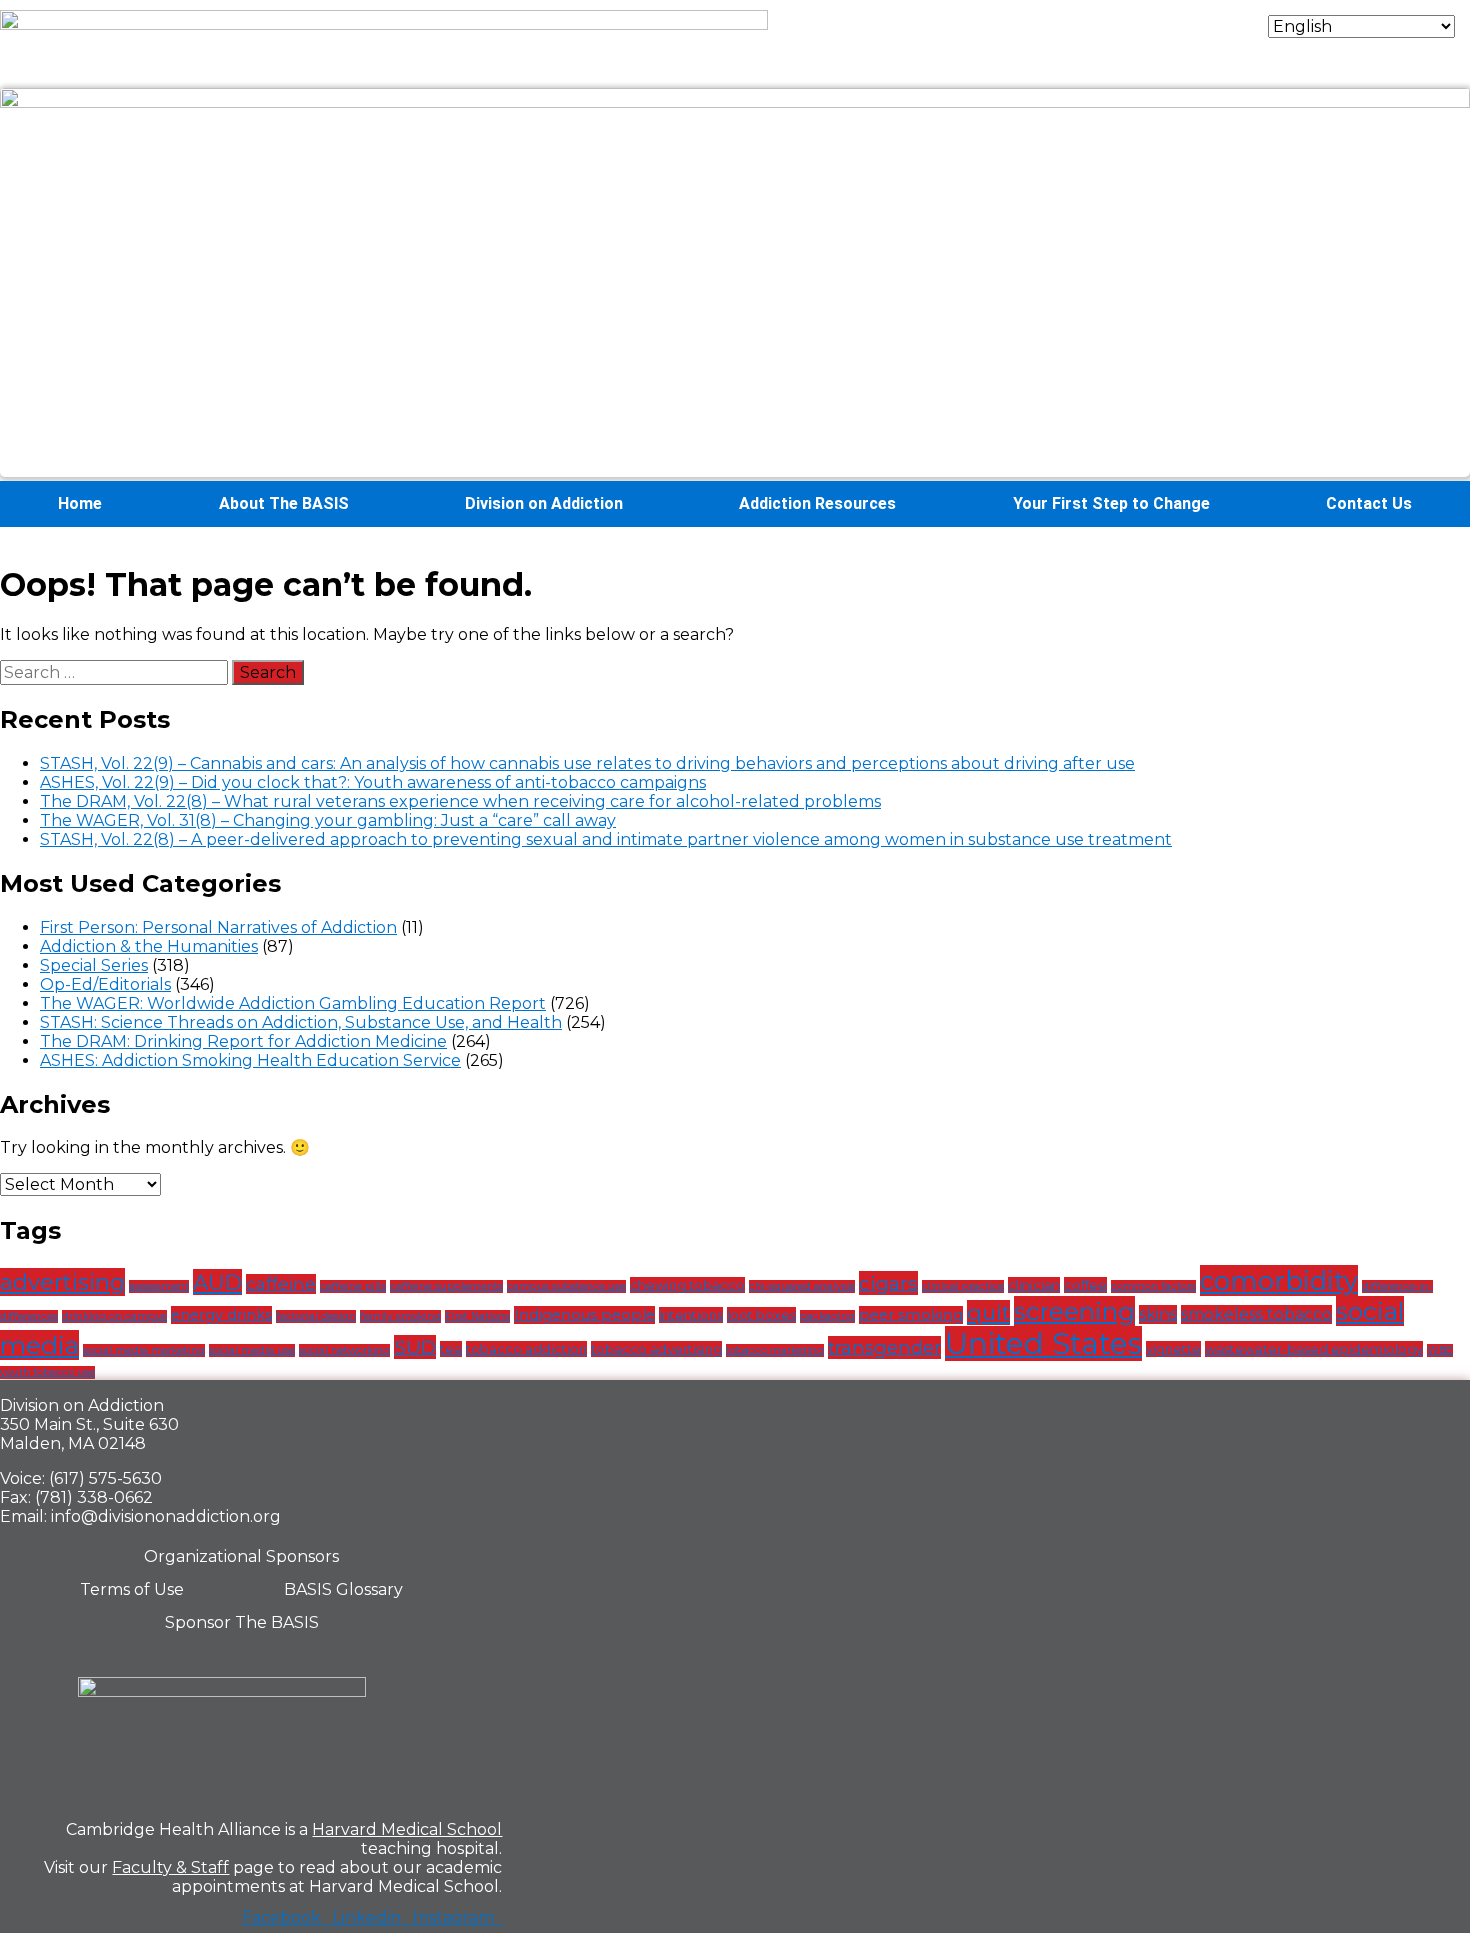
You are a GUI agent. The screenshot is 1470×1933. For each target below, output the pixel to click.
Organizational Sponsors (241, 1556)
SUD (415, 1347)
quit (988, 1312)
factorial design (316, 1316)
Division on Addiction (544, 503)
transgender (884, 1347)
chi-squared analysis (802, 1286)
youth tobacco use (47, 1372)
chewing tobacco (687, 1285)
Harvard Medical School (407, 1829)
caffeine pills (353, 1286)
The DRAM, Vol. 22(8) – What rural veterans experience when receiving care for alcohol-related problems (460, 801)
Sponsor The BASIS (242, 1622)
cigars (888, 1283)
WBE (1440, 1350)
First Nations (477, 1316)
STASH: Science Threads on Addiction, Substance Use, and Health (301, 1022)
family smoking (400, 1316)
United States (1043, 1343)
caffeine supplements (446, 1286)
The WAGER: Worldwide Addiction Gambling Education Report (293, 1003)
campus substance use (566, 1286)
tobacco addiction (526, 1349)
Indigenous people (584, 1315)
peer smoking (911, 1315)
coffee (1085, 1285)
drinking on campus (114, 1316)
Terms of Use (132, 1589)
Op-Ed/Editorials (105, 984)
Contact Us (1369, 503)
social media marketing (144, 1350)
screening (1074, 1311)
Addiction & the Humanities (149, 946)
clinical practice (963, 1286)
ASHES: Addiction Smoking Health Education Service (250, 1060)
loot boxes (761, 1315)
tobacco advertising (656, 1349)
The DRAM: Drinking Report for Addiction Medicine (243, 1041)
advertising (62, 1282)
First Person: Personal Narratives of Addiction (218, 927)
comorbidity (1279, 1280)
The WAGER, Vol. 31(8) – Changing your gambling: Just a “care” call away (328, 820)
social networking (344, 1350)
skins (1158, 1314)
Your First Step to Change (1111, 503)
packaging (827, 1316)
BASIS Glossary (343, 1589)
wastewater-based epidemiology (1314, 1349)
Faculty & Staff (170, 1867)
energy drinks (221, 1315)
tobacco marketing (775, 1350)
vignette (1173, 1349)
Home (80, 503)
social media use (252, 1350)
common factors (1153, 1286)
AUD (217, 1282)
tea (451, 1349)
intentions (691, 1315)
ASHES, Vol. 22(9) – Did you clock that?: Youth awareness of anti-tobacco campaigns (373, 782)
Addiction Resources (817, 503)
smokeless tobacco (1256, 1314)
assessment (159, 1286)
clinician (1034, 1285)
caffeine (281, 1284)
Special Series (94, 965)
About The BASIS (284, 503)
